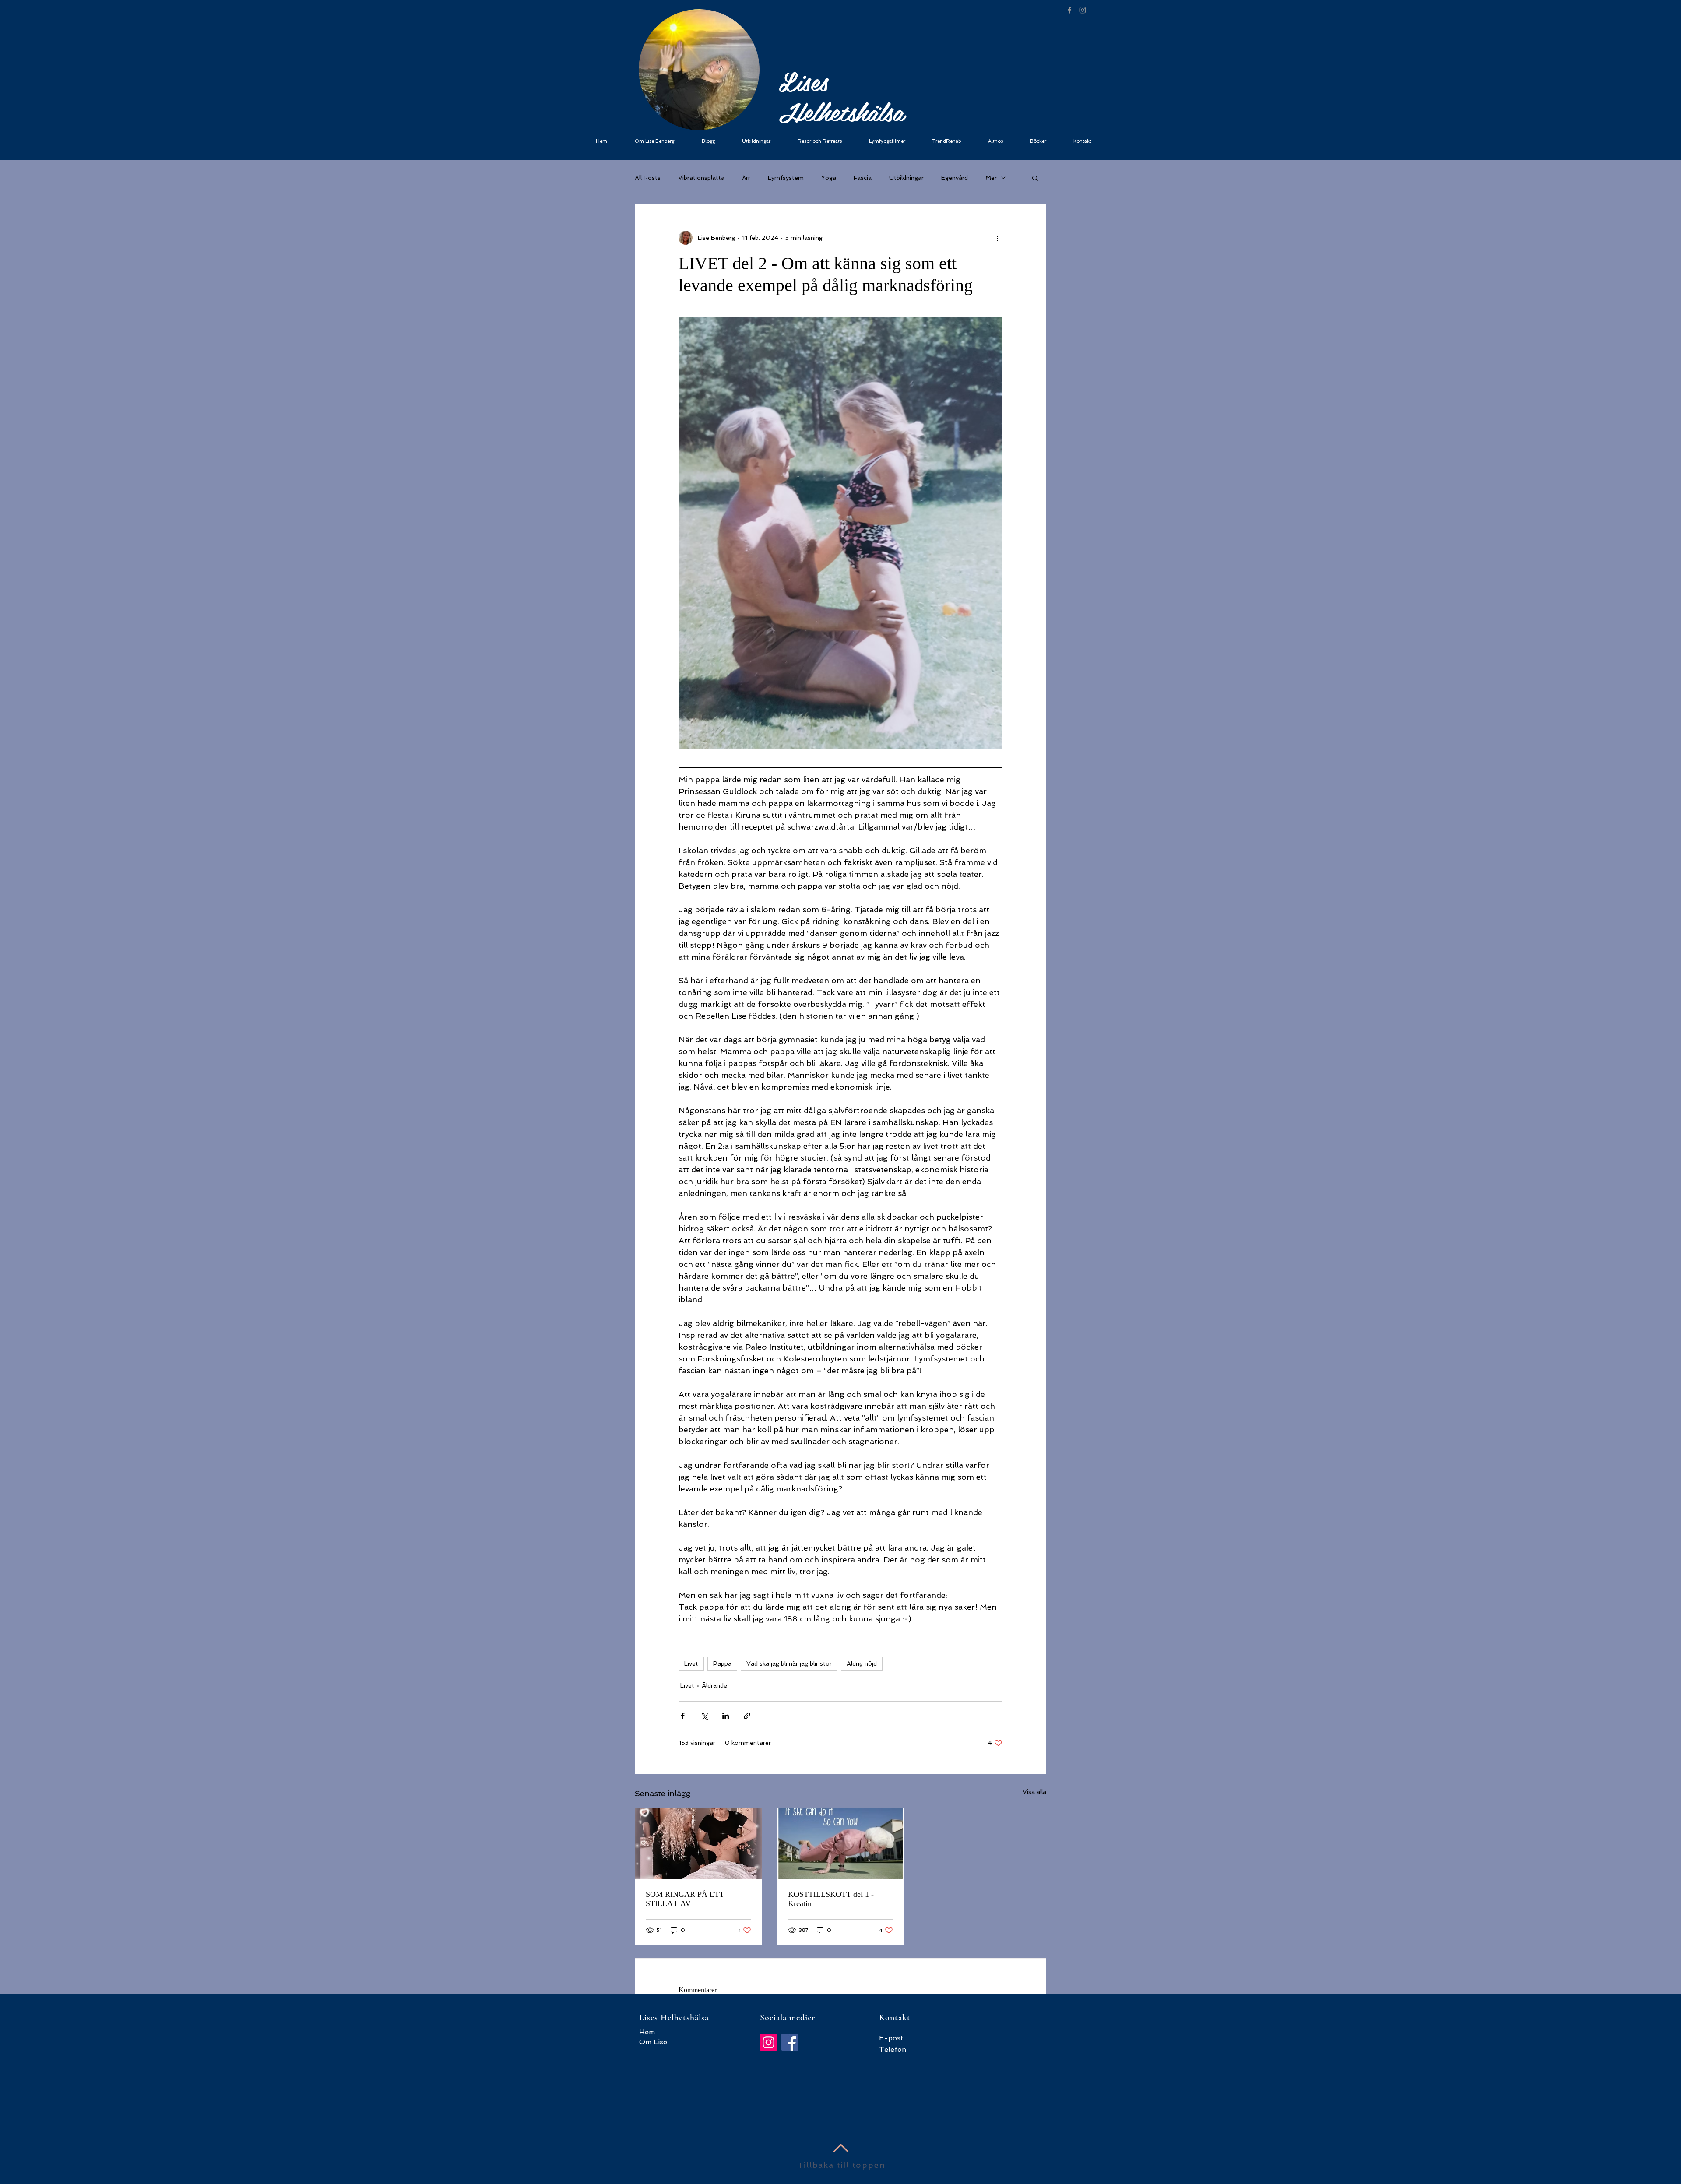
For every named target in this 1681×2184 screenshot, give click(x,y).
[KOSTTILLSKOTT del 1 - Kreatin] (841, 1844)
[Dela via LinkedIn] (726, 1716)
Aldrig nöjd (862, 1663)
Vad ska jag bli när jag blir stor (789, 1663)
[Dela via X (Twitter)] (704, 1716)
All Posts (648, 178)
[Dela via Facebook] (683, 1716)
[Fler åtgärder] (997, 238)
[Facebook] (790, 2042)
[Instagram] (768, 2042)
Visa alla (1034, 1792)
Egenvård (955, 178)
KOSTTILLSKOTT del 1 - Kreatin (831, 1899)
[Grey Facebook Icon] (1069, 10)
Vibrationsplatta (701, 178)
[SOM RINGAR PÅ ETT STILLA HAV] (698, 1844)
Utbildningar (906, 178)
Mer (991, 178)
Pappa (722, 1663)
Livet (691, 1663)
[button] (1035, 178)
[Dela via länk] (747, 1716)
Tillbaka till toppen (842, 2165)
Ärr (746, 178)
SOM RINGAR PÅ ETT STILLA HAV (685, 1899)
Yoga (829, 178)
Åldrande (714, 1685)
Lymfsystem (786, 178)
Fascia (863, 178)
